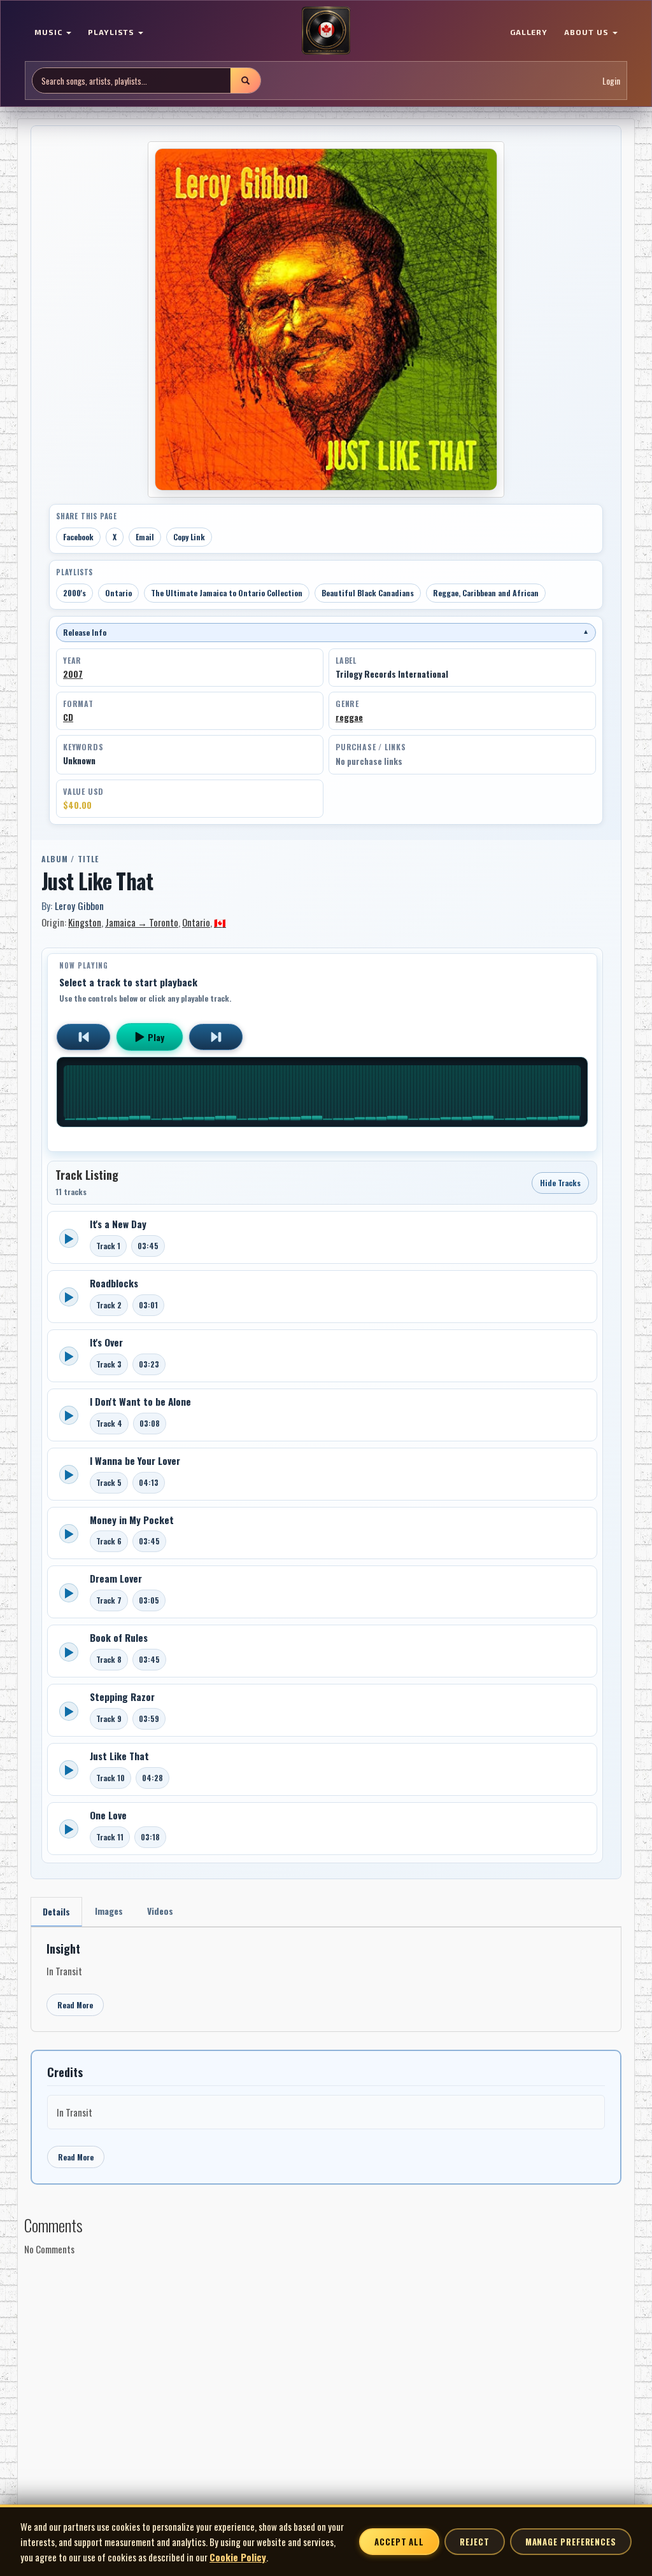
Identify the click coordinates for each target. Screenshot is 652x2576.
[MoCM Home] (326, 31)
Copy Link (189, 537)
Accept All (399, 2542)
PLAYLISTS (113, 32)
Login (611, 80)
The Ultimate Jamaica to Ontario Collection (227, 593)
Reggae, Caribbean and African (486, 593)
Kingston (85, 922)
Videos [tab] (160, 1911)
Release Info (326, 632)
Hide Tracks (560, 1183)
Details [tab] (56, 1911)
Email (145, 537)
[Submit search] (245, 80)
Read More (75, 2005)
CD (68, 717)
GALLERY (529, 32)
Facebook (78, 537)
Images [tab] (109, 1911)
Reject (474, 2542)
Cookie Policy (238, 2557)
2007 (73, 674)
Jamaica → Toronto (142, 922)
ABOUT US (588, 32)
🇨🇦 (220, 922)
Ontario (118, 593)
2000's (74, 593)
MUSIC (50, 32)
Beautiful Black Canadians (368, 593)
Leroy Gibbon (79, 906)
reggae (349, 717)
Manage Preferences (571, 2542)
